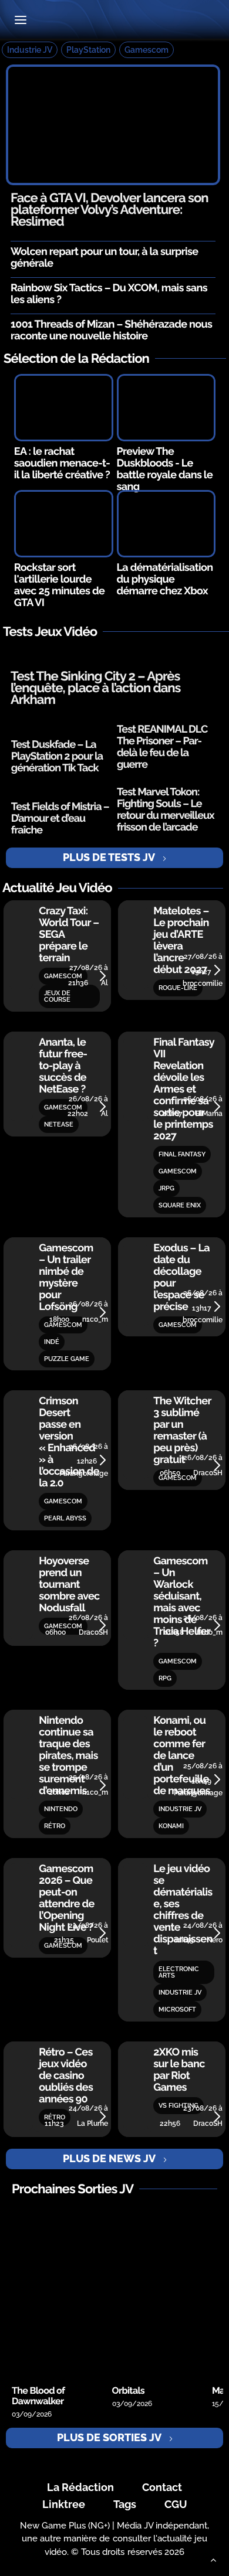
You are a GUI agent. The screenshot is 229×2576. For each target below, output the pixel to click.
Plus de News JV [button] (109, 2158)
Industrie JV (30, 50)
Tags (125, 2504)
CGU (176, 2504)
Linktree (64, 2504)
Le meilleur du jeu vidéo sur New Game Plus (114, 21)
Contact (162, 2487)
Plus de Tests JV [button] (109, 857)
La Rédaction (80, 2487)
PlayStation (88, 50)
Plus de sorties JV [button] (109, 2437)
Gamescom (147, 50)
